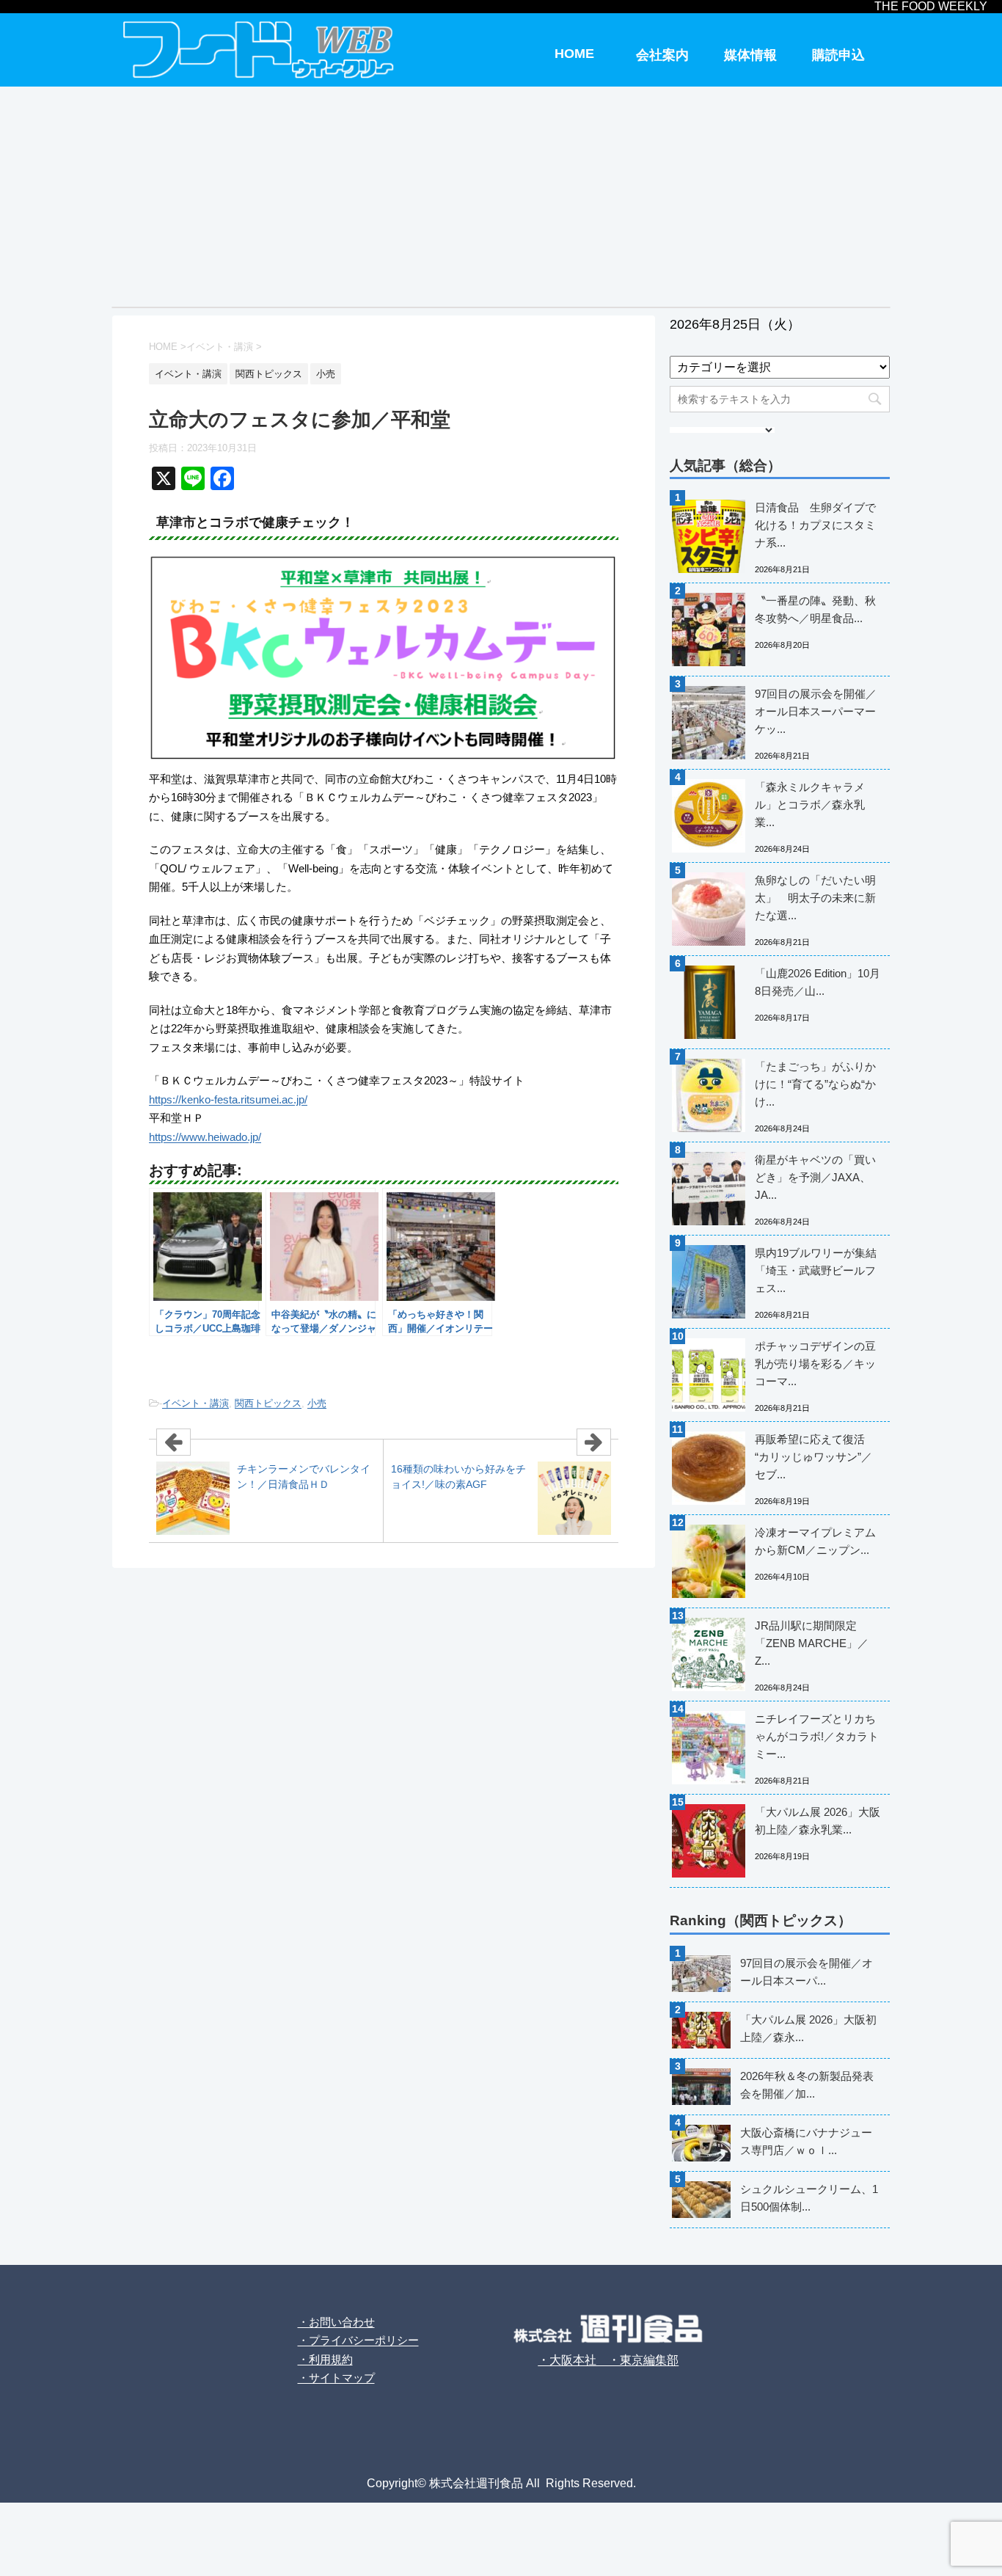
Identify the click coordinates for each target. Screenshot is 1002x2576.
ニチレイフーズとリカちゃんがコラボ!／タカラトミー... (817, 1736)
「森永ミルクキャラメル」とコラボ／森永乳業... (810, 804)
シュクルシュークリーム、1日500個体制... (809, 2198)
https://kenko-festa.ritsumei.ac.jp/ (228, 1099)
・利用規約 (325, 2359)
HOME (574, 54)
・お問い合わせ (336, 2322)
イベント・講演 (195, 1403)
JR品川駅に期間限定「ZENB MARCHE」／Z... (812, 1643)
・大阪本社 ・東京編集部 (608, 2360)
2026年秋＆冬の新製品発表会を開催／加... (807, 2085)
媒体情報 (750, 55)
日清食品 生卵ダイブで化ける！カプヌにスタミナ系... (815, 525)
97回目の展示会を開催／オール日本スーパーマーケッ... (816, 711)
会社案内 (662, 55)
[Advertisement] (501, 197)
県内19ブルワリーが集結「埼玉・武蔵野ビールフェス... (816, 1270)
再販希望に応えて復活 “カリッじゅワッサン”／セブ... (813, 1457)
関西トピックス (268, 1403)
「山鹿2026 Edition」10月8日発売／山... (818, 982)
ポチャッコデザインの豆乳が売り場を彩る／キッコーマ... (815, 1364)
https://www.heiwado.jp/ (205, 1137)
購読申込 (838, 55)
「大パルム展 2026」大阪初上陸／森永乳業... (818, 1821)
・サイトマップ (336, 2378)
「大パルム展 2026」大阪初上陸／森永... (808, 2028)
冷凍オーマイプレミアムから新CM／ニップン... (815, 1541)
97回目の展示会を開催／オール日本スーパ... (807, 1972)
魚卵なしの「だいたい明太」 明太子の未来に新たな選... (815, 898)
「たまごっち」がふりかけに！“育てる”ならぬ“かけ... (815, 1084)
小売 (317, 1403)
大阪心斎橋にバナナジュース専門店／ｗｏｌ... (806, 2141)
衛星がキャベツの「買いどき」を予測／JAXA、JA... (815, 1177)
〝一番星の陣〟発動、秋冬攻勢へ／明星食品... (815, 609)
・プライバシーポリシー (358, 2340)
